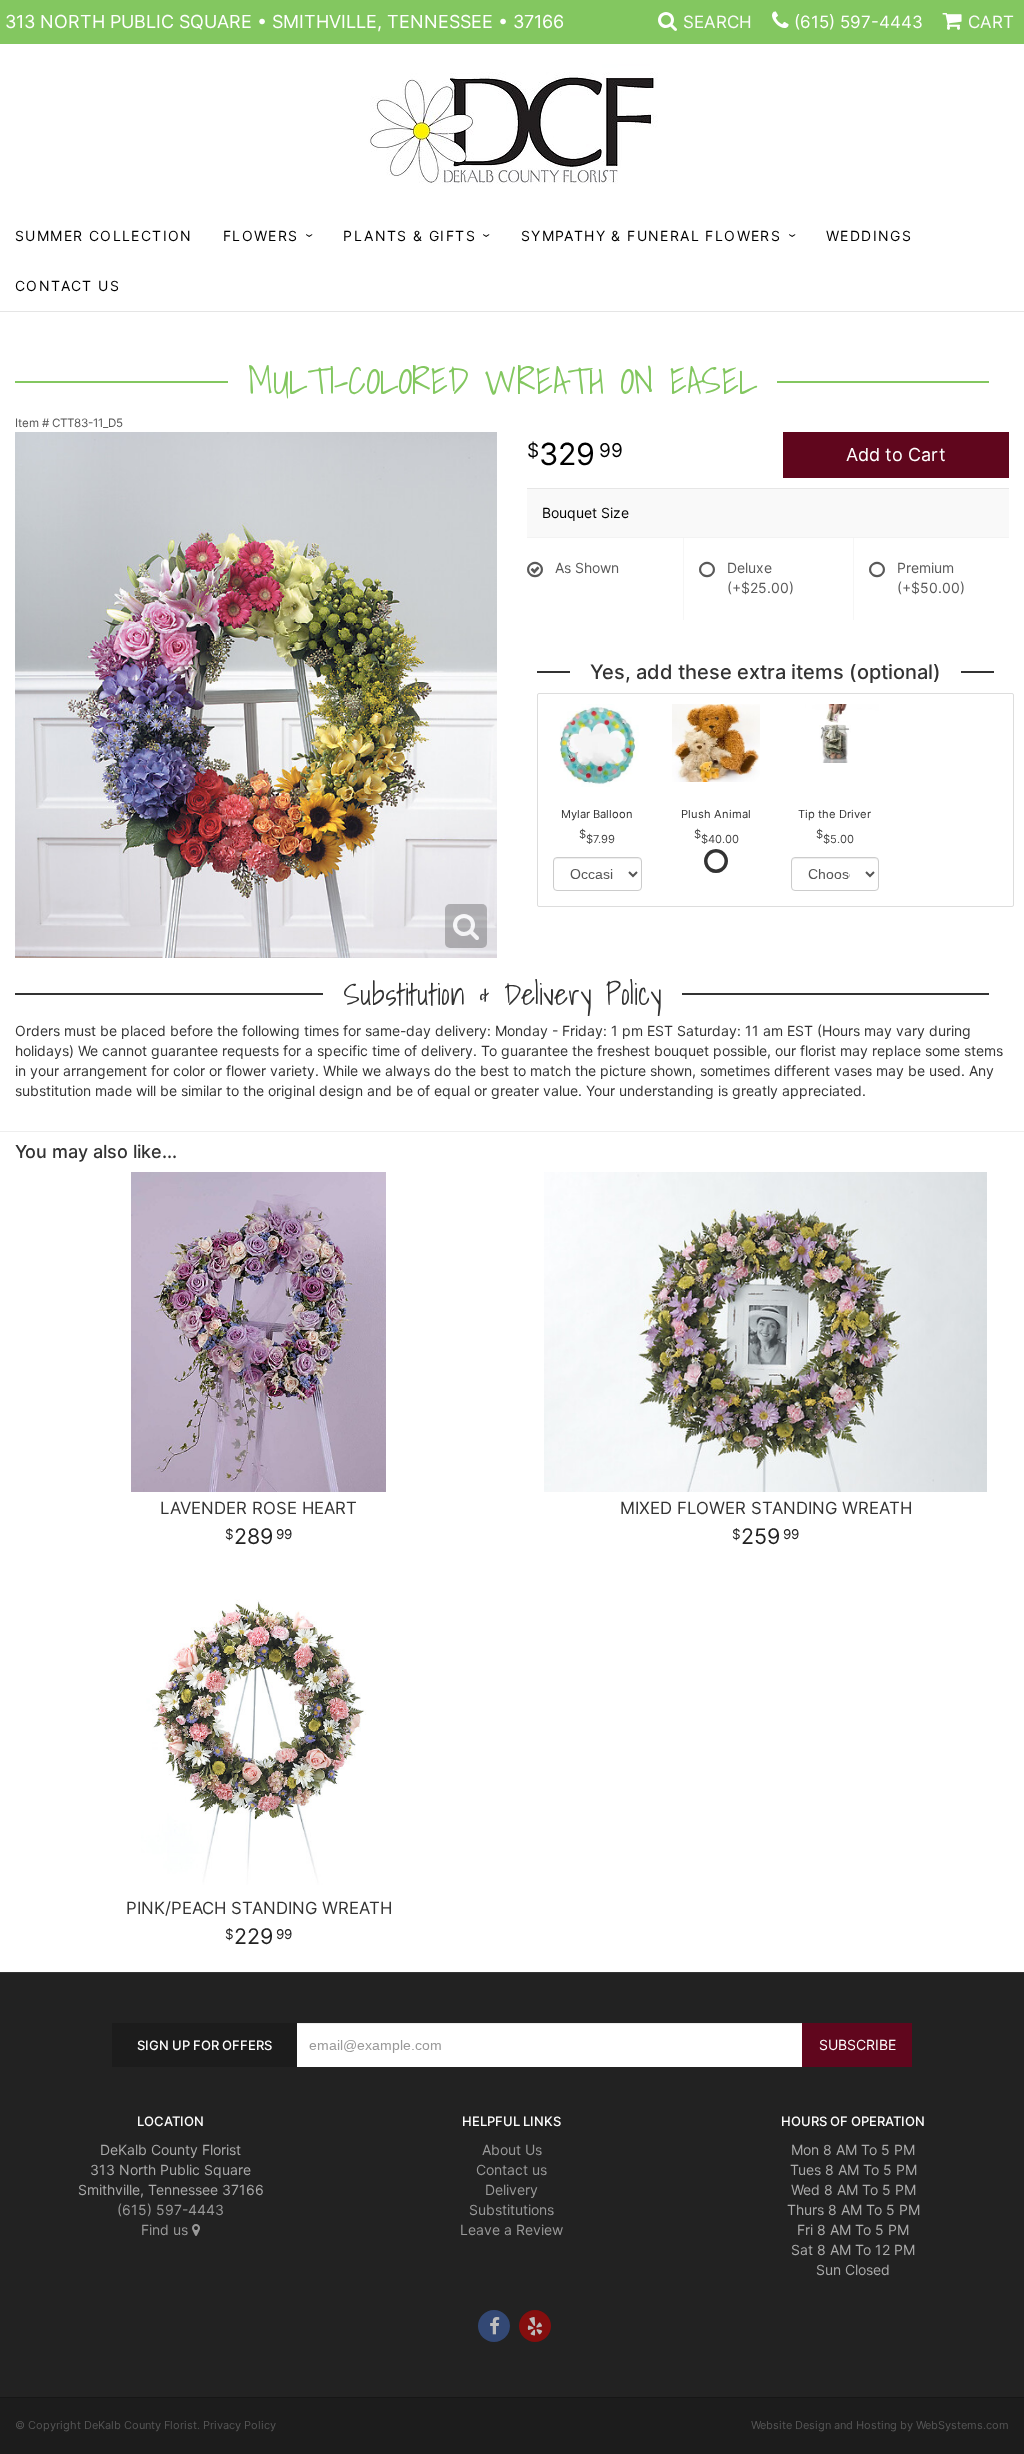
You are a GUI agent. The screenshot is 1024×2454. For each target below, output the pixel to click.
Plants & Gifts (409, 235)
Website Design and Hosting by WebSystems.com (880, 2425)
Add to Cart (896, 454)
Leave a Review (511, 2229)
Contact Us (67, 285)
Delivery (511, 2189)
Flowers (261, 235)
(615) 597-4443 (858, 22)
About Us (512, 2149)
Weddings (869, 235)
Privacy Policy (239, 2425)
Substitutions (511, 2209)
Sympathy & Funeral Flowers (651, 235)
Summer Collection (104, 235)
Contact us (511, 2169)
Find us (166, 2229)
